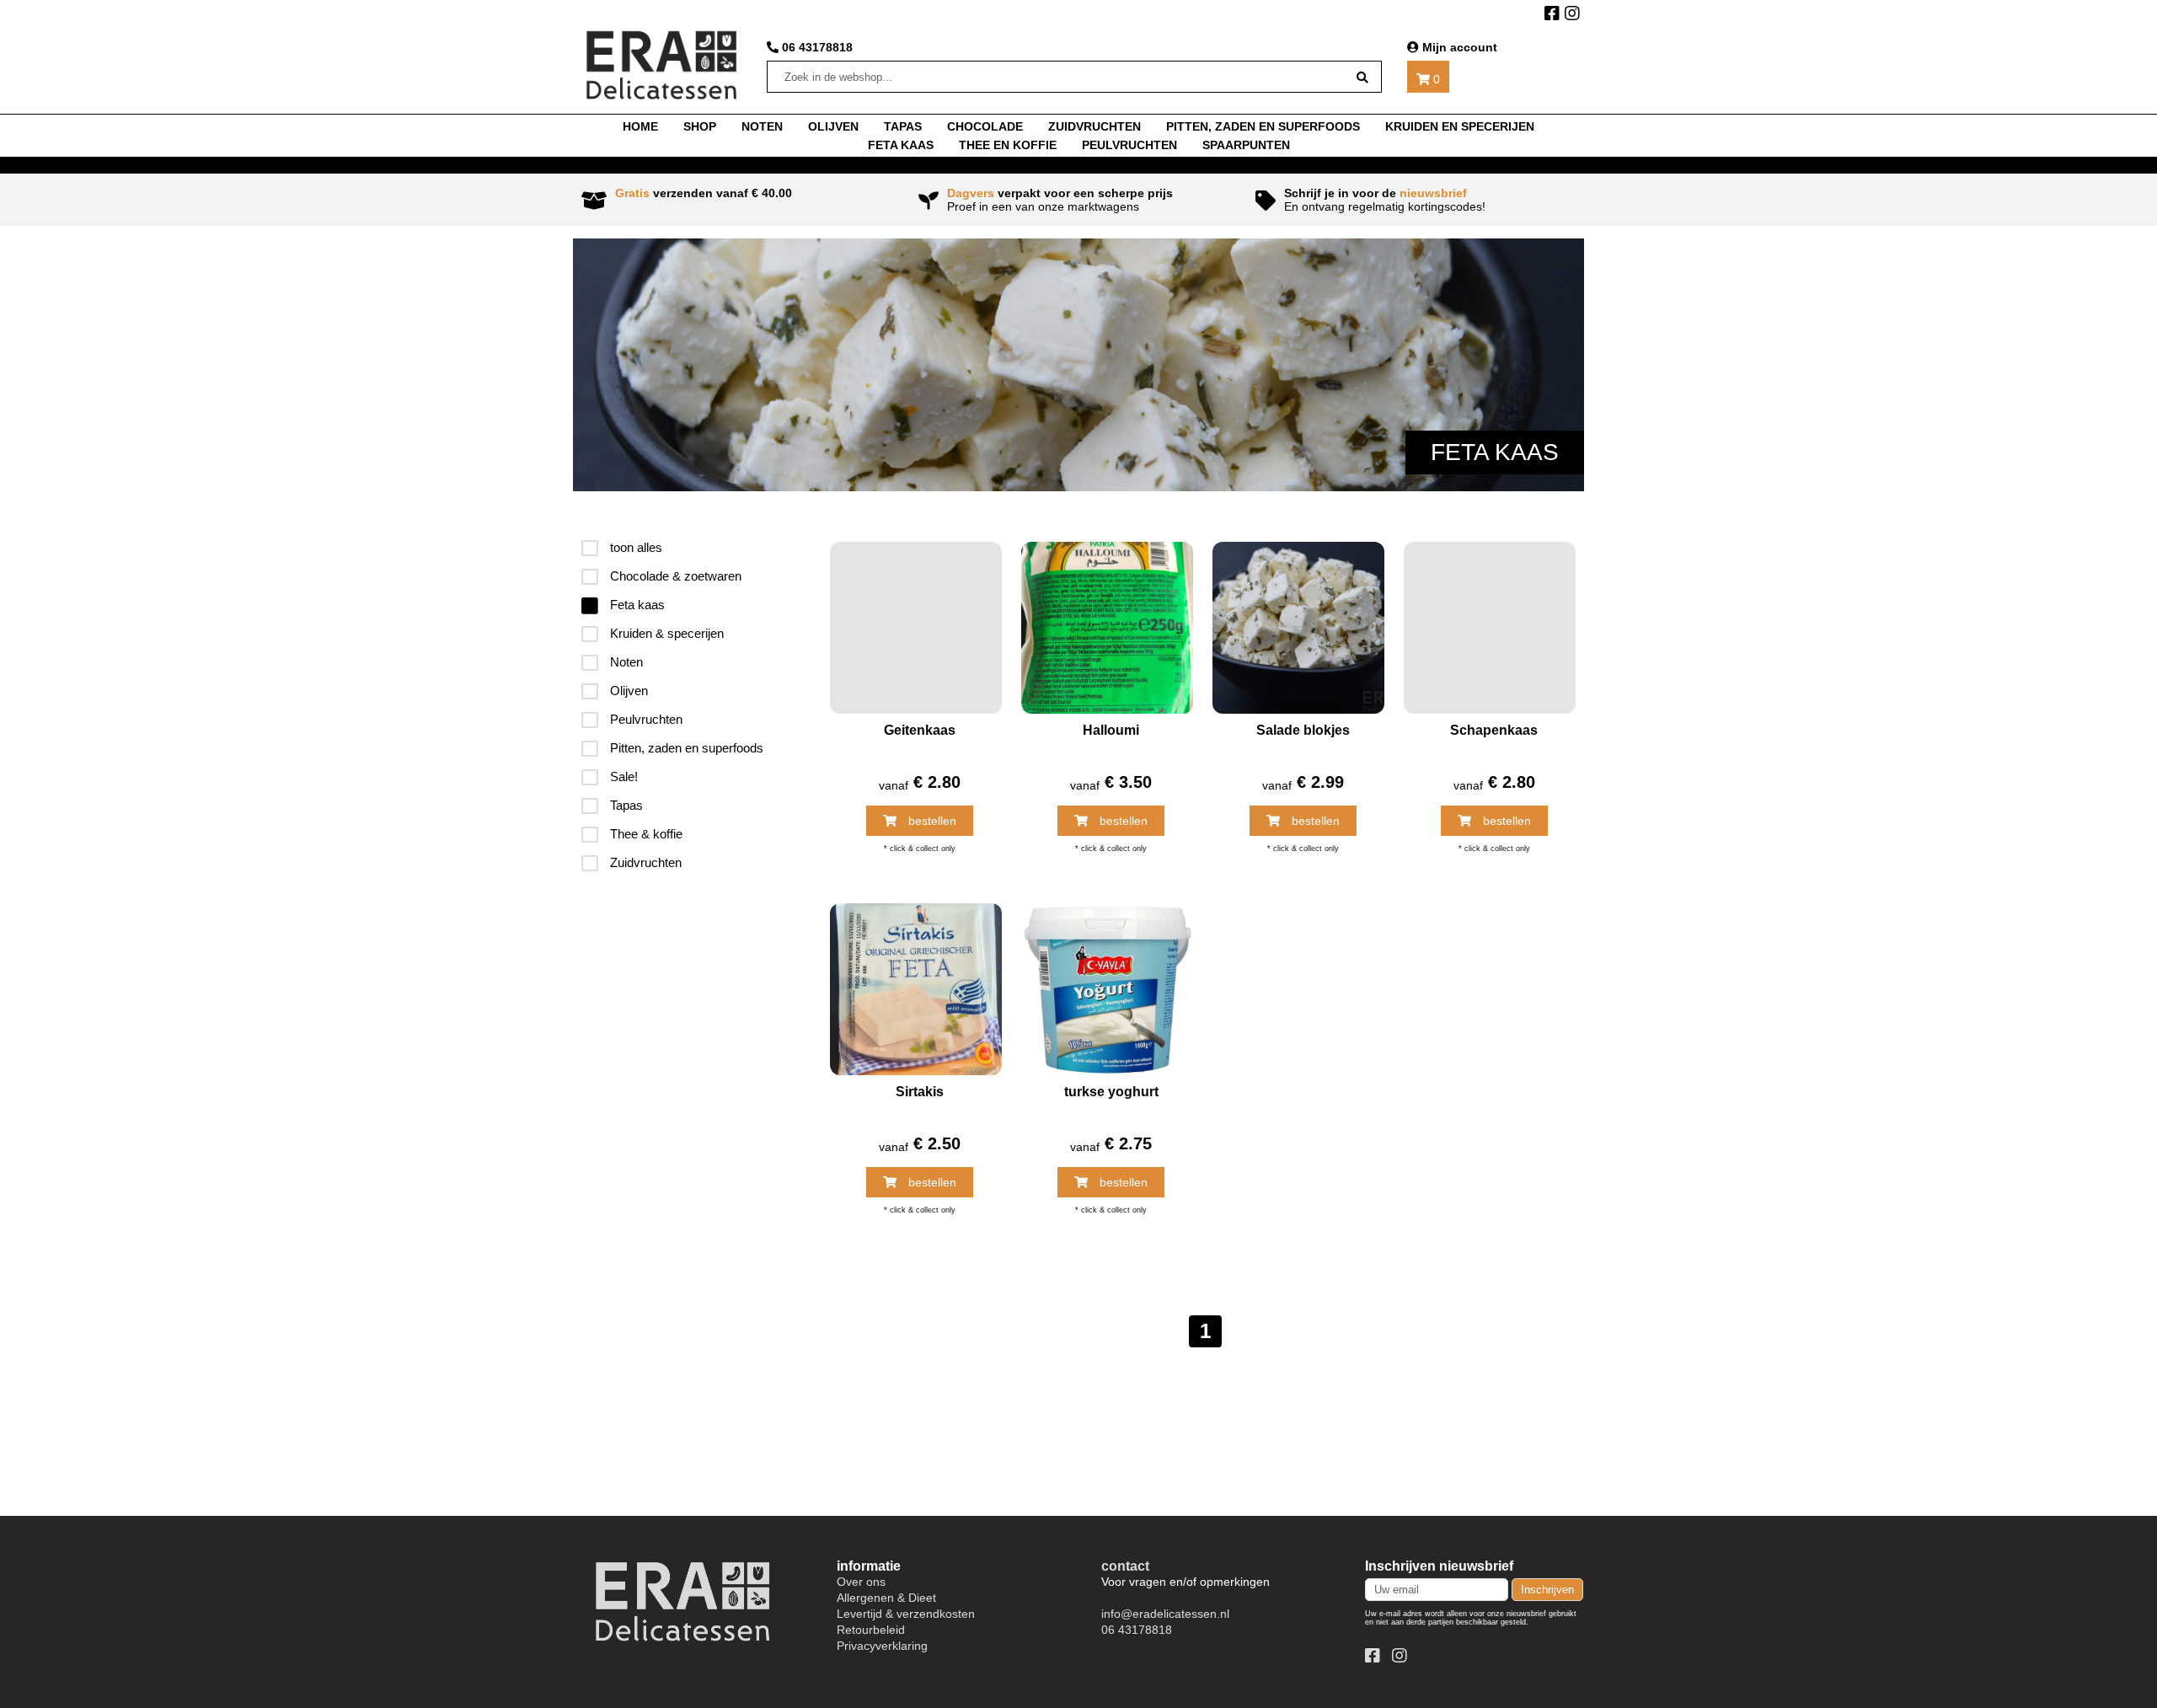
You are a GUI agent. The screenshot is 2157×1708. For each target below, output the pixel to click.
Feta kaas (901, 145)
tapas (903, 126)
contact (1125, 1566)
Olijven (833, 126)
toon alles (634, 547)
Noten (625, 662)
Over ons (861, 1582)
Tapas (625, 805)
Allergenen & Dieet (886, 1598)
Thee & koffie (645, 834)
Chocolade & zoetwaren (674, 576)
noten (762, 126)
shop (700, 126)
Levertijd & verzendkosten (906, 1614)
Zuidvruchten (1095, 126)
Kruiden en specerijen (1460, 126)
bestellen (931, 821)
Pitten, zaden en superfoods (1263, 126)
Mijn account (1458, 47)
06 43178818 (816, 47)
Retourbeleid (871, 1630)
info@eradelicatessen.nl (1165, 1614)
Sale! (622, 776)
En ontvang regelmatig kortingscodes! (1385, 200)
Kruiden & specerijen (665, 633)
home (640, 126)
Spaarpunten (1246, 145)
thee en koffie (1008, 145)
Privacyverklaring (882, 1646)
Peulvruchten (1129, 145)
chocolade (985, 126)
